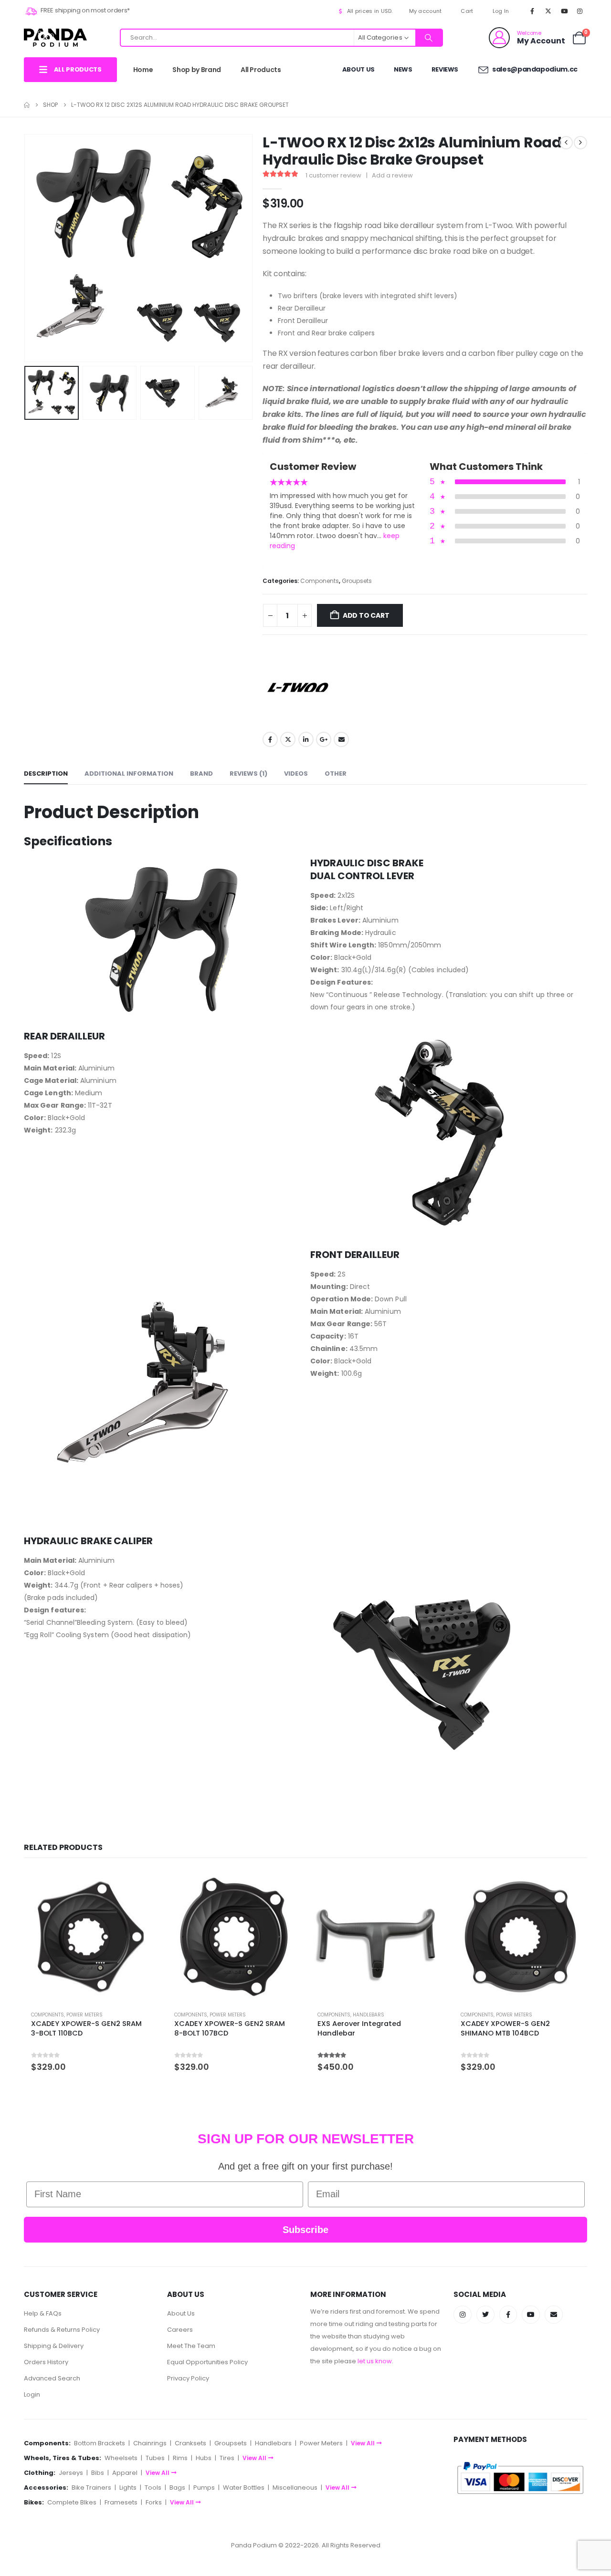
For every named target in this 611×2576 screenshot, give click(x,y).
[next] (580, 143)
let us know (375, 2361)
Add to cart (366, 615)
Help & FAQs (43, 2313)
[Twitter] (485, 2315)
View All (363, 2443)
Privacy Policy (188, 2378)
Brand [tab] (201, 774)
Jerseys (71, 2473)
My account (426, 11)
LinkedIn (306, 739)
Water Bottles (244, 2488)
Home (143, 70)
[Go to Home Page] (27, 105)
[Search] (429, 38)
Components (320, 581)
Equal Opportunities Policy (207, 2362)
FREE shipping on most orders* (85, 10)
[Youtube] (564, 11)
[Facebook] (532, 11)
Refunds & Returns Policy (62, 2330)
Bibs (98, 2473)
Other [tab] (336, 774)
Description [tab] (46, 774)
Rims (180, 2458)
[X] (548, 11)
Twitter (288, 739)
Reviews (445, 69)
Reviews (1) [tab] (248, 774)
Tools (153, 2488)
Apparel (125, 2473)
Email (341, 739)
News (403, 69)
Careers (180, 2330)
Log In (501, 11)
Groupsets (357, 581)
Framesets (121, 2502)
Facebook (270, 739)
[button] (26, 248)
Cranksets (190, 2443)
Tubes (155, 2458)
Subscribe (305, 2230)
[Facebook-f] (508, 2315)
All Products (261, 70)
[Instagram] (580, 11)
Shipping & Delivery (54, 2346)
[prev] (566, 143)
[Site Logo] (55, 37)
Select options (428, 1886)
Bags (177, 2488)
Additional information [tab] (129, 774)
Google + (324, 739)
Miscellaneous (295, 2488)
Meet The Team (191, 2346)
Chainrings (150, 2443)
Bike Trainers (91, 2488)
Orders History (46, 2362)
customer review (333, 175)
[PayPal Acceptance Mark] (520, 2477)
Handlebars (369, 2015)
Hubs (204, 2458)
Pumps (204, 2488)
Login (32, 2394)
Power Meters (84, 2015)
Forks (154, 2502)
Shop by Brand (196, 70)
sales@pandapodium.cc (534, 69)
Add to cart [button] (142, 1886)
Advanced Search (52, 2378)
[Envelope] (554, 2315)
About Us (358, 69)
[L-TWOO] (298, 687)
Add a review (392, 175)
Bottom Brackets (100, 2443)
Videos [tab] (296, 774)
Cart (467, 11)
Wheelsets (121, 2458)
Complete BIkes (72, 2502)
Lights (128, 2488)
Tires (227, 2458)
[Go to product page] (91, 1937)
